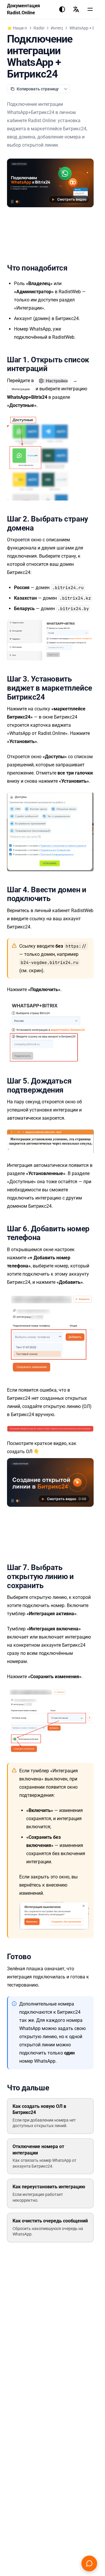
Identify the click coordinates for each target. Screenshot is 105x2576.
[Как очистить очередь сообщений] (50, 2228)
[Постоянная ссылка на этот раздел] (72, 268)
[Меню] (90, 9)
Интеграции (62, 28)
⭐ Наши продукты (25, 28)
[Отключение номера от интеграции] (50, 2156)
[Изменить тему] (62, 9)
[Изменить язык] (76, 9)
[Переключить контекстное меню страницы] (66, 89)
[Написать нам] (89, 2563)
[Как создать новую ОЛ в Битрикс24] (50, 2116)
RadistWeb (43, 28)
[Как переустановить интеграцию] (50, 2193)
